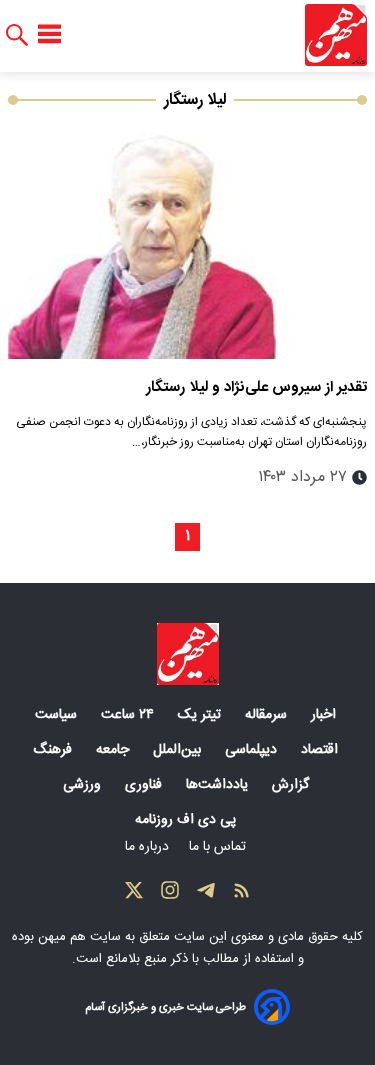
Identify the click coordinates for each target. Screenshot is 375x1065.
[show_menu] (49, 35)
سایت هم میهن (79, 937)
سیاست (58, 715)
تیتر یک (201, 715)
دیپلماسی (253, 750)
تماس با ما (219, 847)
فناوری (145, 785)
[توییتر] (134, 895)
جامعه (114, 750)
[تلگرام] (206, 895)
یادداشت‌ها (219, 785)
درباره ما (149, 847)
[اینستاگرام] (170, 895)
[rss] (242, 895)
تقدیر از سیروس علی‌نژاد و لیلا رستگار (256, 387)
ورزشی (84, 785)
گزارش (292, 785)
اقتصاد (321, 750)
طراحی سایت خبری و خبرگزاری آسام (165, 1007)
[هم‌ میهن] (188, 654)
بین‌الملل (179, 750)
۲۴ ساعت (129, 715)
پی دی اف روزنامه (187, 820)
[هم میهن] (336, 35)
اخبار (325, 715)
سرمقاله (268, 715)
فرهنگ (54, 750)
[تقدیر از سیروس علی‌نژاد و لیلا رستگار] (187, 239)
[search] (17, 35)
